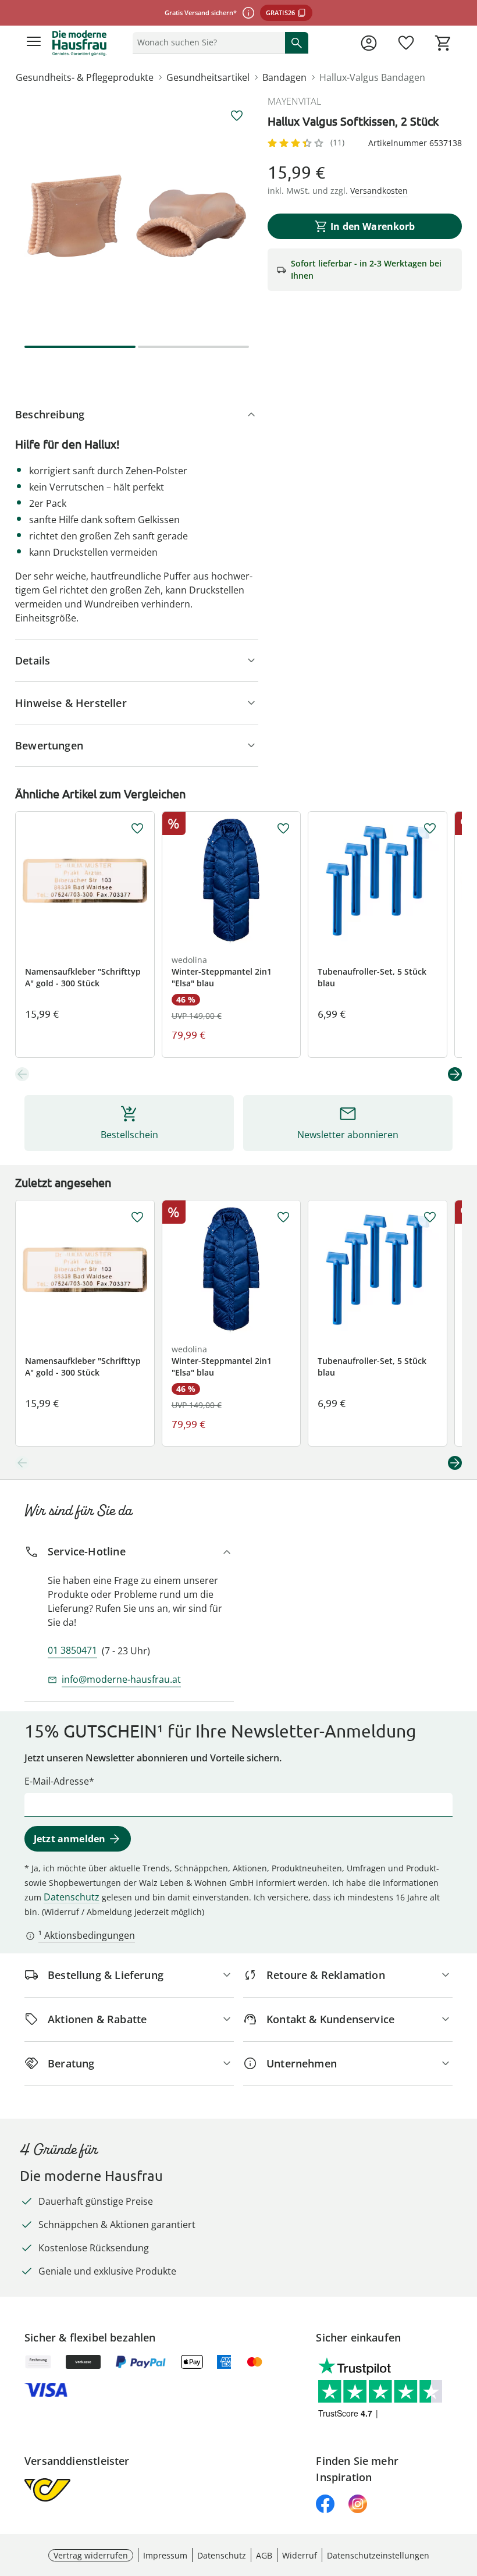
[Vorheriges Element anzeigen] (22, 1074)
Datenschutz (72, 1897)
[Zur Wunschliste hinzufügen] (237, 116)
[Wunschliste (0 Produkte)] (406, 43)
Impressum (165, 2555)
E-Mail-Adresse (57, 1781)
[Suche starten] (297, 42)
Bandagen (284, 77)
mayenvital (294, 101)
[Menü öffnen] (34, 43)
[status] (207, 42)
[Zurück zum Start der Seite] (465, 2495)
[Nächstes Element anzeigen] (455, 1074)
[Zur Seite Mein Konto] (369, 43)
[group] (137, 216)
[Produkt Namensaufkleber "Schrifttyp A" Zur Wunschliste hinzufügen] (137, 829)
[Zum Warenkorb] (443, 43)
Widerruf (300, 2555)
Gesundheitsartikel (208, 77)
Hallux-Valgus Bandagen (372, 77)
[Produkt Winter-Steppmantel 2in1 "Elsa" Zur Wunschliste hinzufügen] (283, 829)
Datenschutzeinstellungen (378, 2555)
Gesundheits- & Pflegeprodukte (85, 77)
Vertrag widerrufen (91, 2555)
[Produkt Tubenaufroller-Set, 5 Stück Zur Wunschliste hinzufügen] (430, 829)
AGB (264, 2555)
